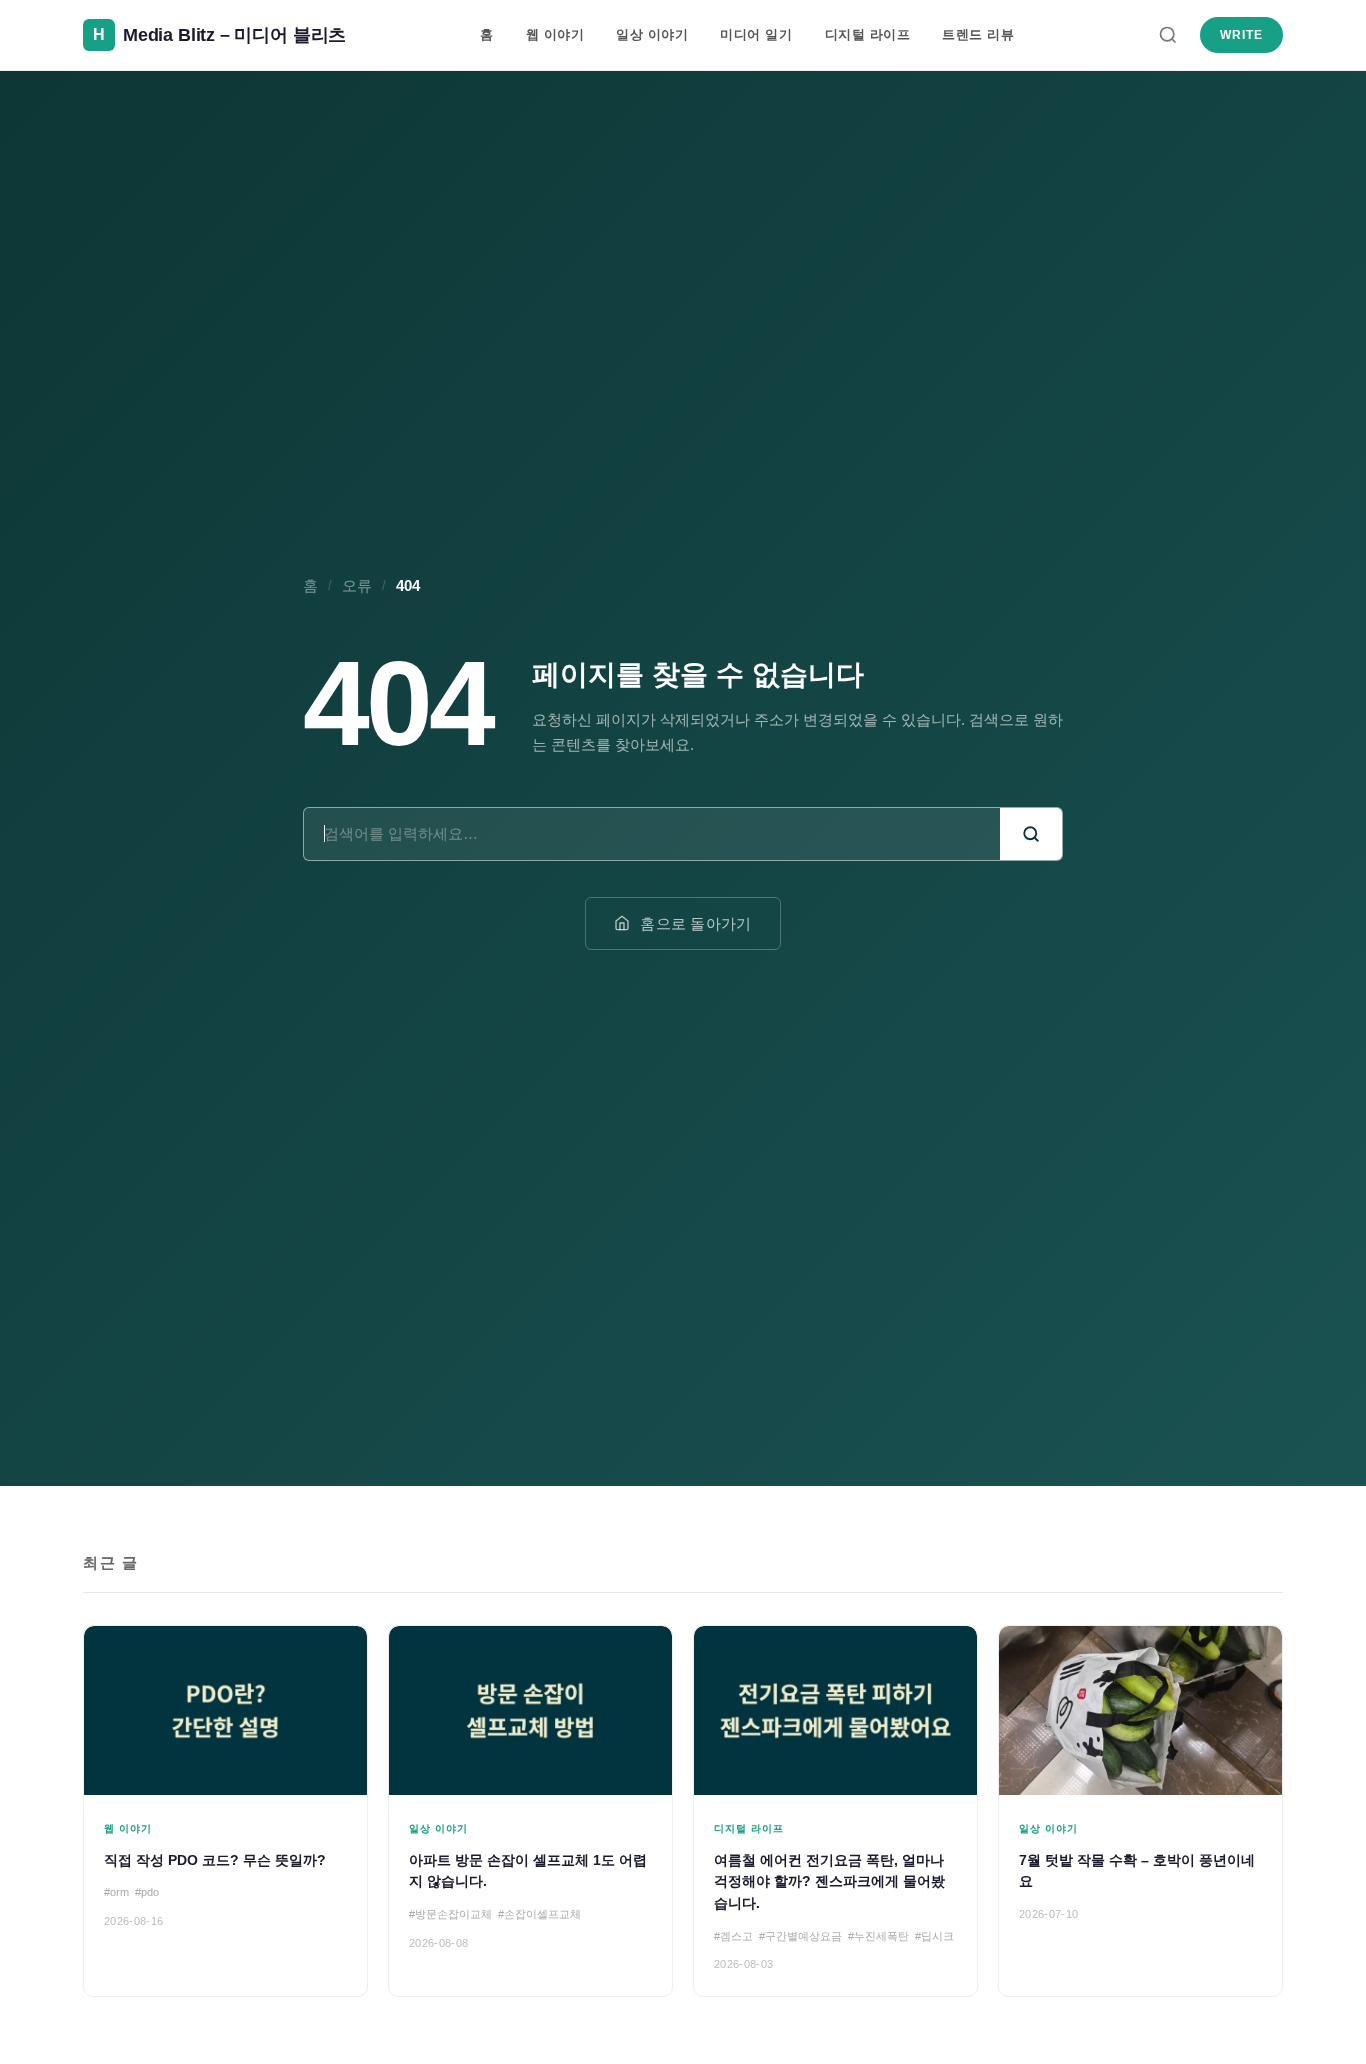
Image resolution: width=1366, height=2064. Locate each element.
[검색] (1168, 35)
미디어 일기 (756, 34)
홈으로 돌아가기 (695, 923)
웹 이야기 (555, 34)
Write (1241, 35)
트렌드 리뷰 (978, 34)
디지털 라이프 (868, 34)
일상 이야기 (652, 34)
